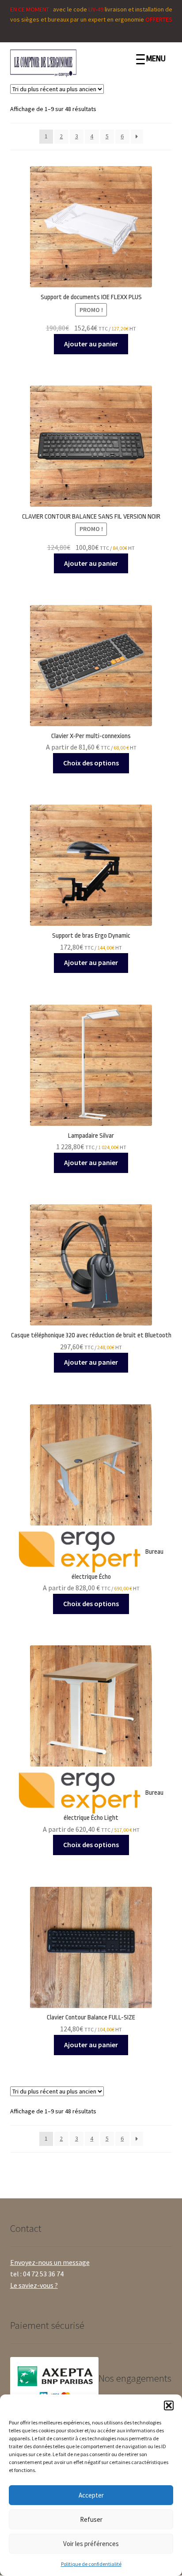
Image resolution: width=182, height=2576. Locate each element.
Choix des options (91, 763)
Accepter (91, 2495)
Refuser (91, 2519)
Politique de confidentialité (91, 2564)
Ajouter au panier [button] (91, 344)
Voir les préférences (91, 2544)
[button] (169, 2405)
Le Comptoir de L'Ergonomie (78, 63)
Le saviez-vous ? (34, 2285)
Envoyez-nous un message (50, 2262)
